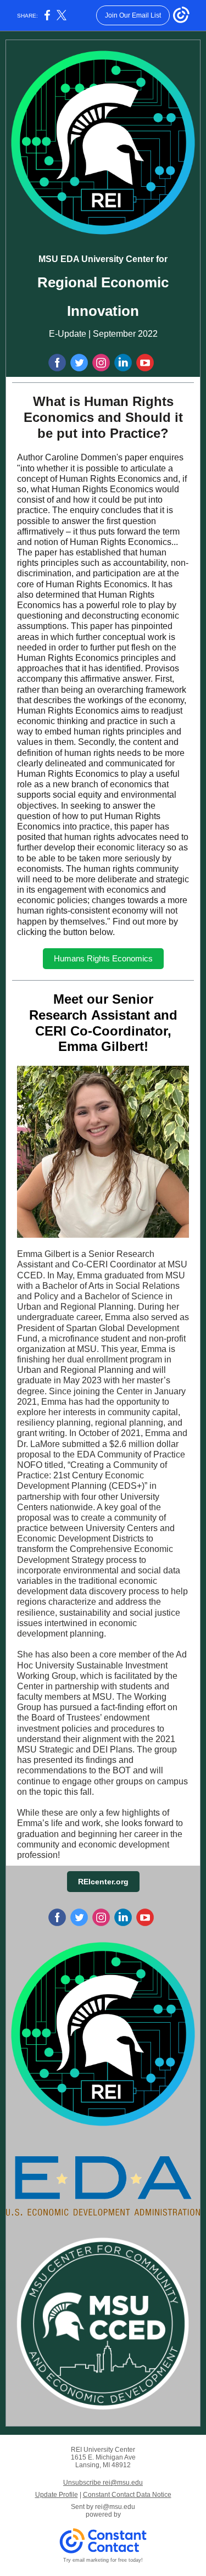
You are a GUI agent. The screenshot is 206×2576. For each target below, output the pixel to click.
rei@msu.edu (115, 2507)
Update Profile (57, 2495)
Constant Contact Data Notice (127, 2495)
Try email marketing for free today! (103, 2560)
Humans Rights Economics (103, 958)
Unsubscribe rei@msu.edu (103, 2483)
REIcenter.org (103, 1882)
